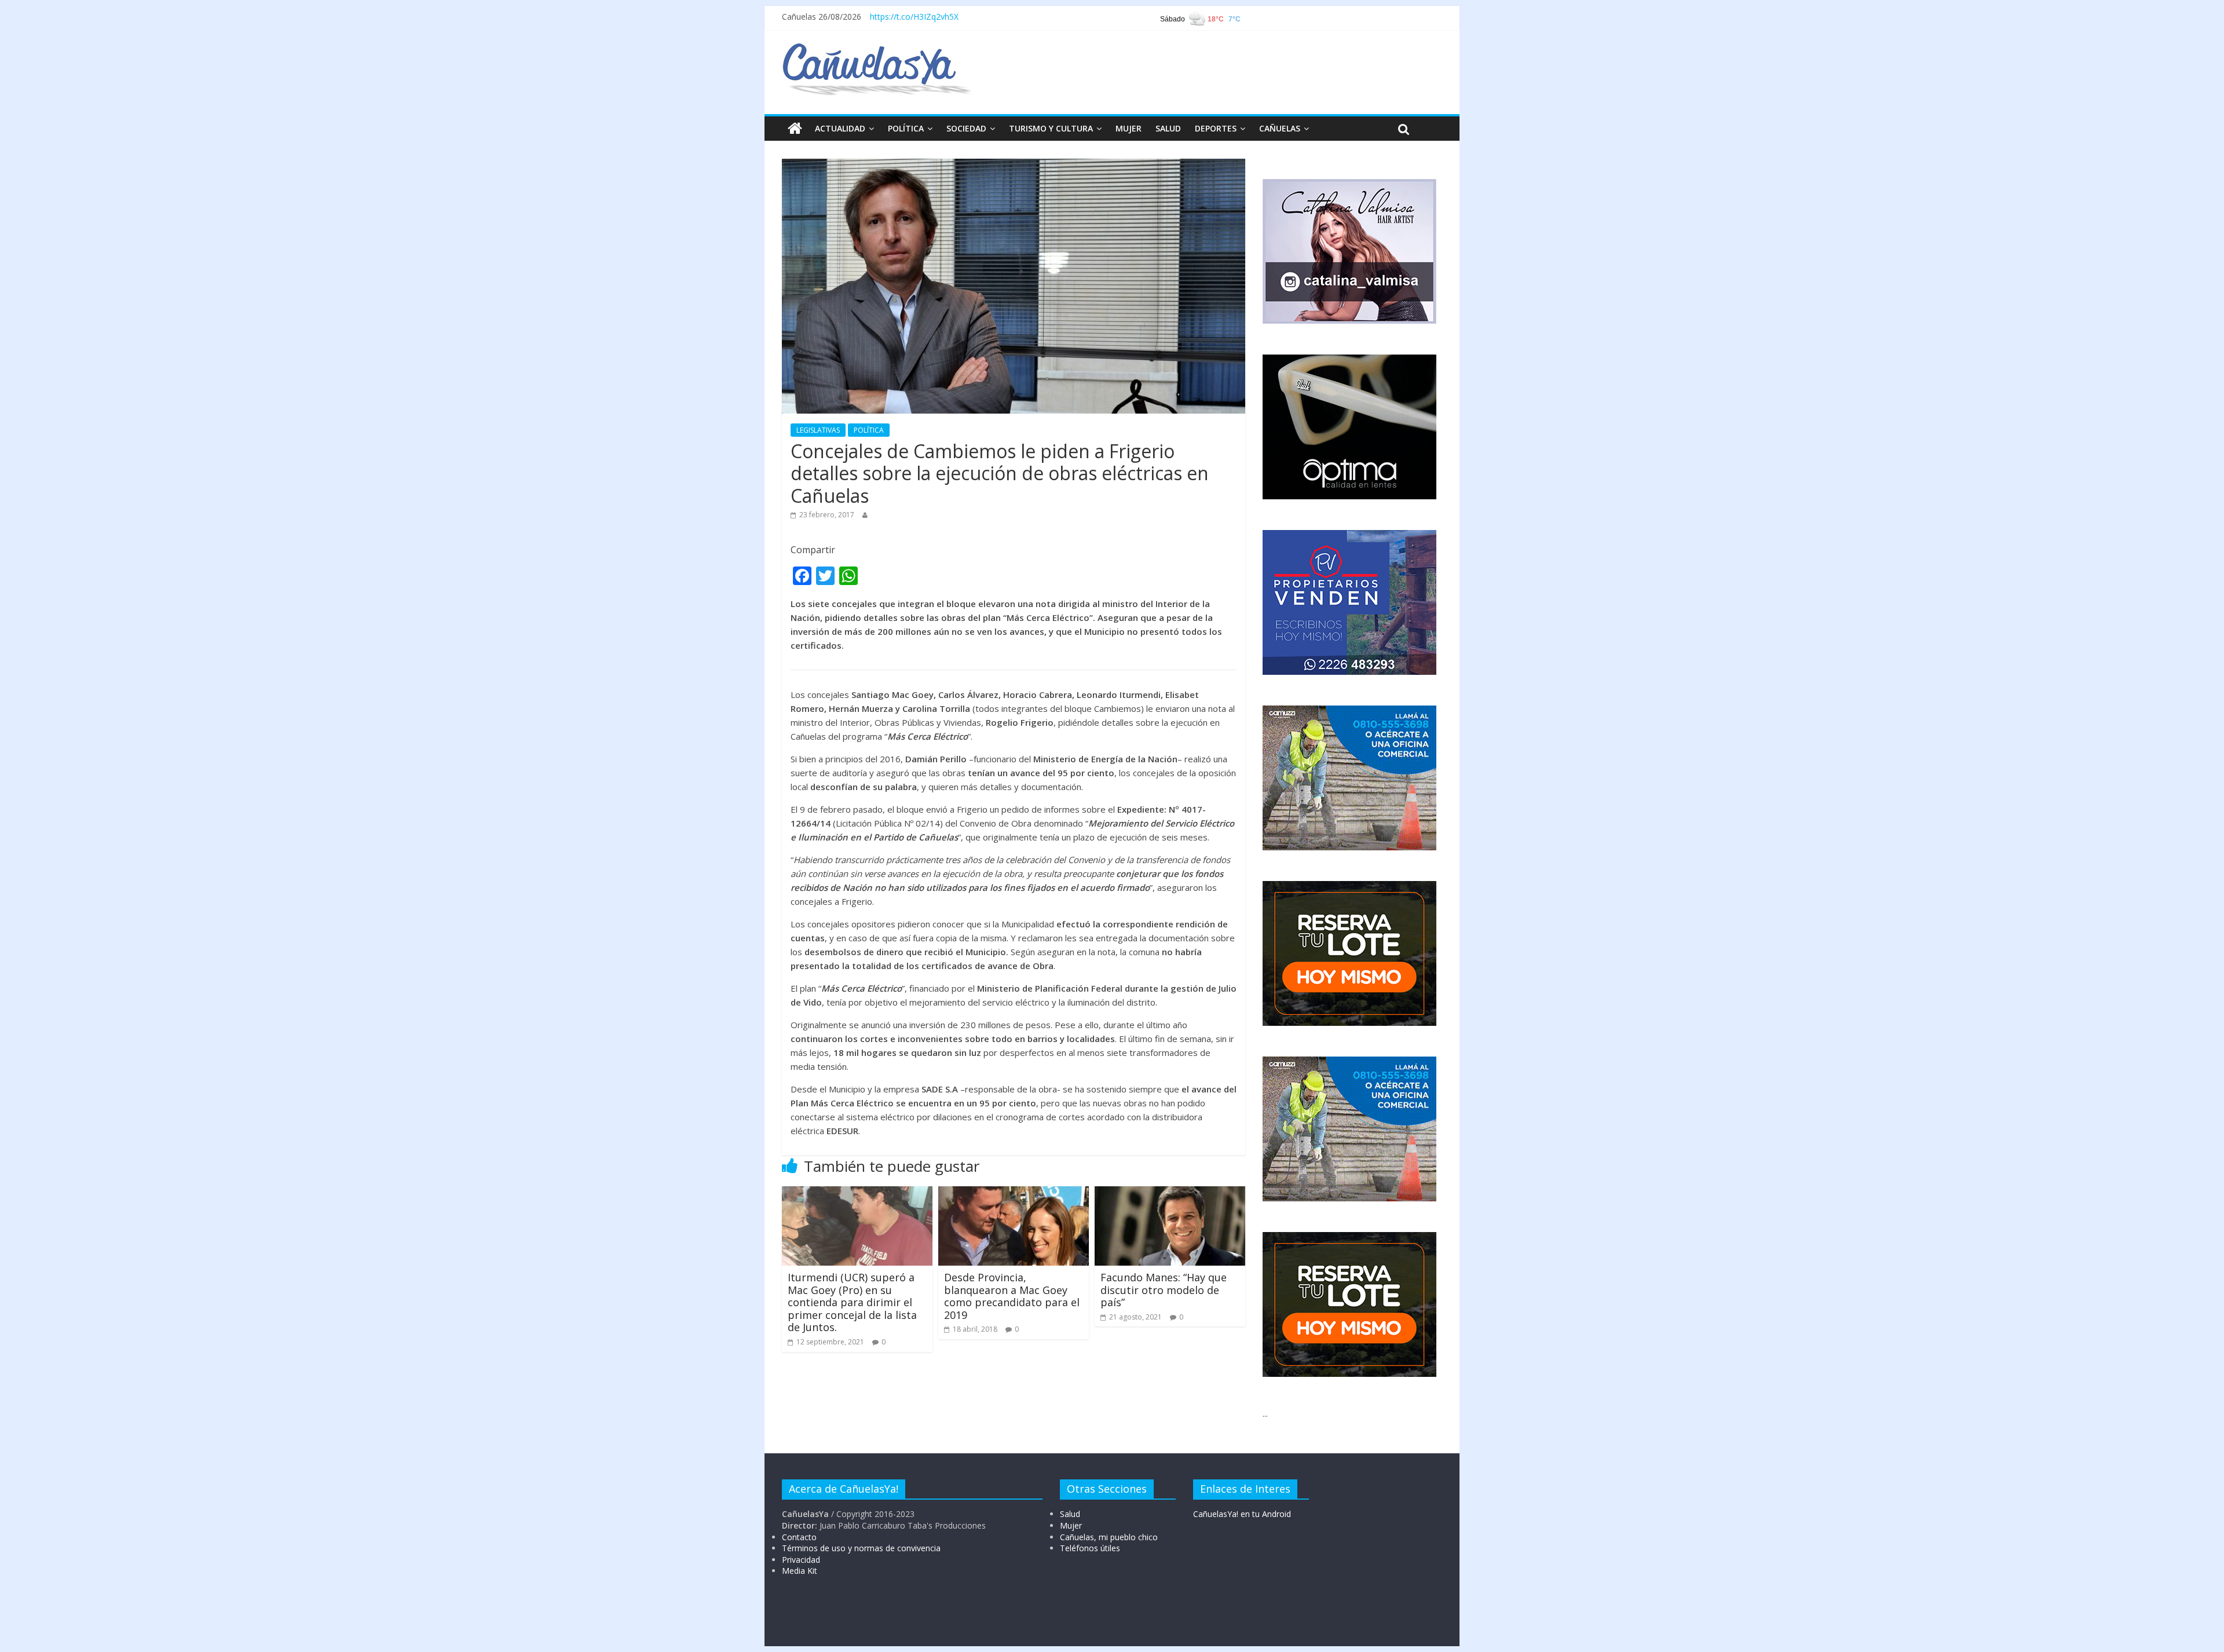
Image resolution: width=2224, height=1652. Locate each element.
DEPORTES (1216, 128)
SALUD (1168, 128)
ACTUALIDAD (840, 128)
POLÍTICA (906, 128)
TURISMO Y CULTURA (1051, 128)
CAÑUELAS (1280, 128)
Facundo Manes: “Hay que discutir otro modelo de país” (1164, 1290)
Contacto (799, 1537)
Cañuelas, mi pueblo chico (1109, 1537)
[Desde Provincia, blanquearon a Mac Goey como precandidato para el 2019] (1014, 1193)
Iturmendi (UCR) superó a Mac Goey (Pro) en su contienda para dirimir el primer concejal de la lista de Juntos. (852, 1302)
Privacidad (801, 1560)
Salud (1070, 1514)
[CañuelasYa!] (877, 49)
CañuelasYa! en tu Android (1242, 1514)
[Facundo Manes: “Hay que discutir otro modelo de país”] (1170, 1193)
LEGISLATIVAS (818, 430)
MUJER (1129, 128)
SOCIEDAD (966, 128)
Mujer (1071, 1525)
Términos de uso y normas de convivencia (861, 1548)
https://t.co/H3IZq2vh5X (914, 17)
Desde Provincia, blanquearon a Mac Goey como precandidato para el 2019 (1012, 1296)
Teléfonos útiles (1090, 1548)
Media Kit (800, 1571)
